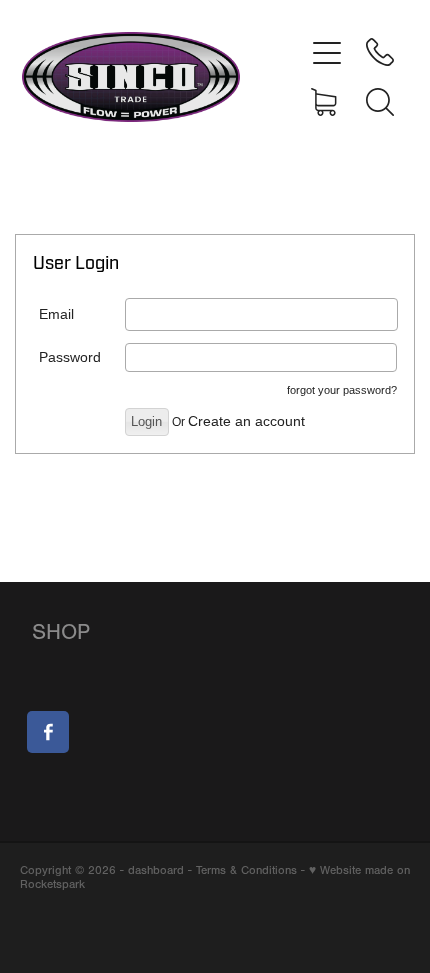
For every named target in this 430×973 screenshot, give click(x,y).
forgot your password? (342, 390)
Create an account (246, 421)
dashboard (156, 870)
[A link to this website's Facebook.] (48, 732)
